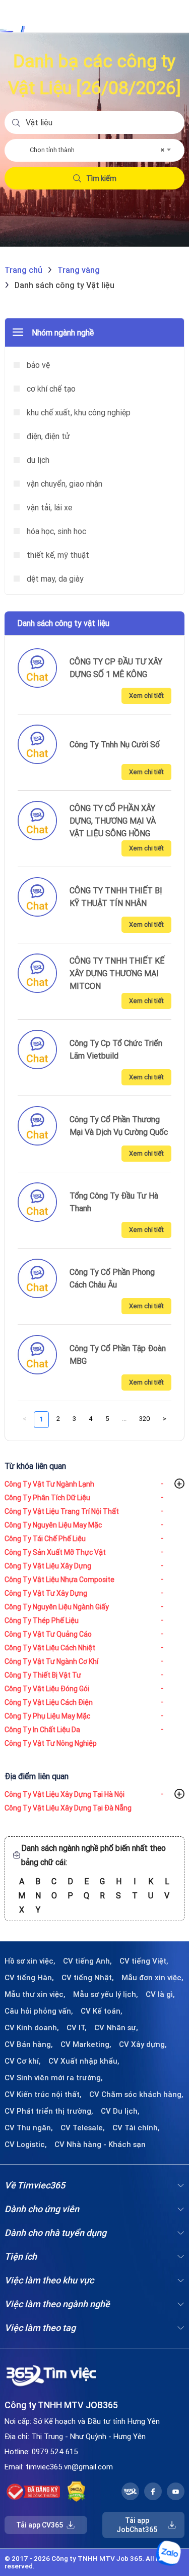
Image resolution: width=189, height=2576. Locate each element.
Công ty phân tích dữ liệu (47, 1498)
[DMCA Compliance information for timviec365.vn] (76, 2492)
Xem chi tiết (146, 696)
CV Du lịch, (120, 2111)
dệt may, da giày (54, 579)
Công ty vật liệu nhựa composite (59, 1580)
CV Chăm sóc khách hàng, (136, 2094)
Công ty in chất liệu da (42, 1730)
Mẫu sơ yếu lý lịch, (106, 1994)
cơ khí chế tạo (50, 389)
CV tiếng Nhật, (88, 1978)
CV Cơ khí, (23, 2061)
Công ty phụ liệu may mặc (47, 1716)
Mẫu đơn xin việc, (152, 1978)
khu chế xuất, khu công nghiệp (78, 412)
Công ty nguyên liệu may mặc (53, 1525)
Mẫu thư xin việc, (35, 1994)
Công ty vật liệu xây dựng (48, 1566)
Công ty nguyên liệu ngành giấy (57, 1607)
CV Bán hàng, (29, 2044)
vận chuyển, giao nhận (64, 484)
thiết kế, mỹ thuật (57, 555)
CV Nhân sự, (116, 2028)
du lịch (37, 460)
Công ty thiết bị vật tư (43, 1675)
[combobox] (100, 150)
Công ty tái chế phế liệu (45, 1539)
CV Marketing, (86, 2044)
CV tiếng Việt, (144, 1961)
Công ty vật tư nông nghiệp (51, 1743)
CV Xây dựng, (143, 2044)
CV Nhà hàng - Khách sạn (100, 2144)
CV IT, (77, 2028)
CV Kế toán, (102, 2011)
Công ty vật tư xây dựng (46, 1593)
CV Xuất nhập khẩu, (84, 2061)
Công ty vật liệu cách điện (49, 1702)
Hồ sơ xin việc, (30, 1961)
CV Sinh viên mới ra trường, (54, 2078)
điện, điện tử (47, 436)
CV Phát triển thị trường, (49, 2111)
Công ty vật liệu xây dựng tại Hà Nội (65, 1794)
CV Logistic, (26, 2144)
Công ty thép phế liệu (42, 1620)
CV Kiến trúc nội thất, (43, 2094)
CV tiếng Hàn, (29, 1978)
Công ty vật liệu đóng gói (47, 1689)
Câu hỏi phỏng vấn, (39, 2011)
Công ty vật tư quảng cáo (48, 1634)
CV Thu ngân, (29, 2128)
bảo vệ (37, 365)
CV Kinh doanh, (32, 2028)
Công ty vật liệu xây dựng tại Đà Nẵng (68, 1808)
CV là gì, (160, 1994)
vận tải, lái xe (48, 507)
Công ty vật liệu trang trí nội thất (62, 1511)
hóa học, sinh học (55, 531)
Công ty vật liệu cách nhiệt (50, 1648)
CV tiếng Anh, (87, 1961)
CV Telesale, (83, 2128)
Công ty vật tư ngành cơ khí (51, 1661)
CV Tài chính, (136, 2128)
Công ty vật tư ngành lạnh (49, 1484)
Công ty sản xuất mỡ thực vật (55, 1552)
